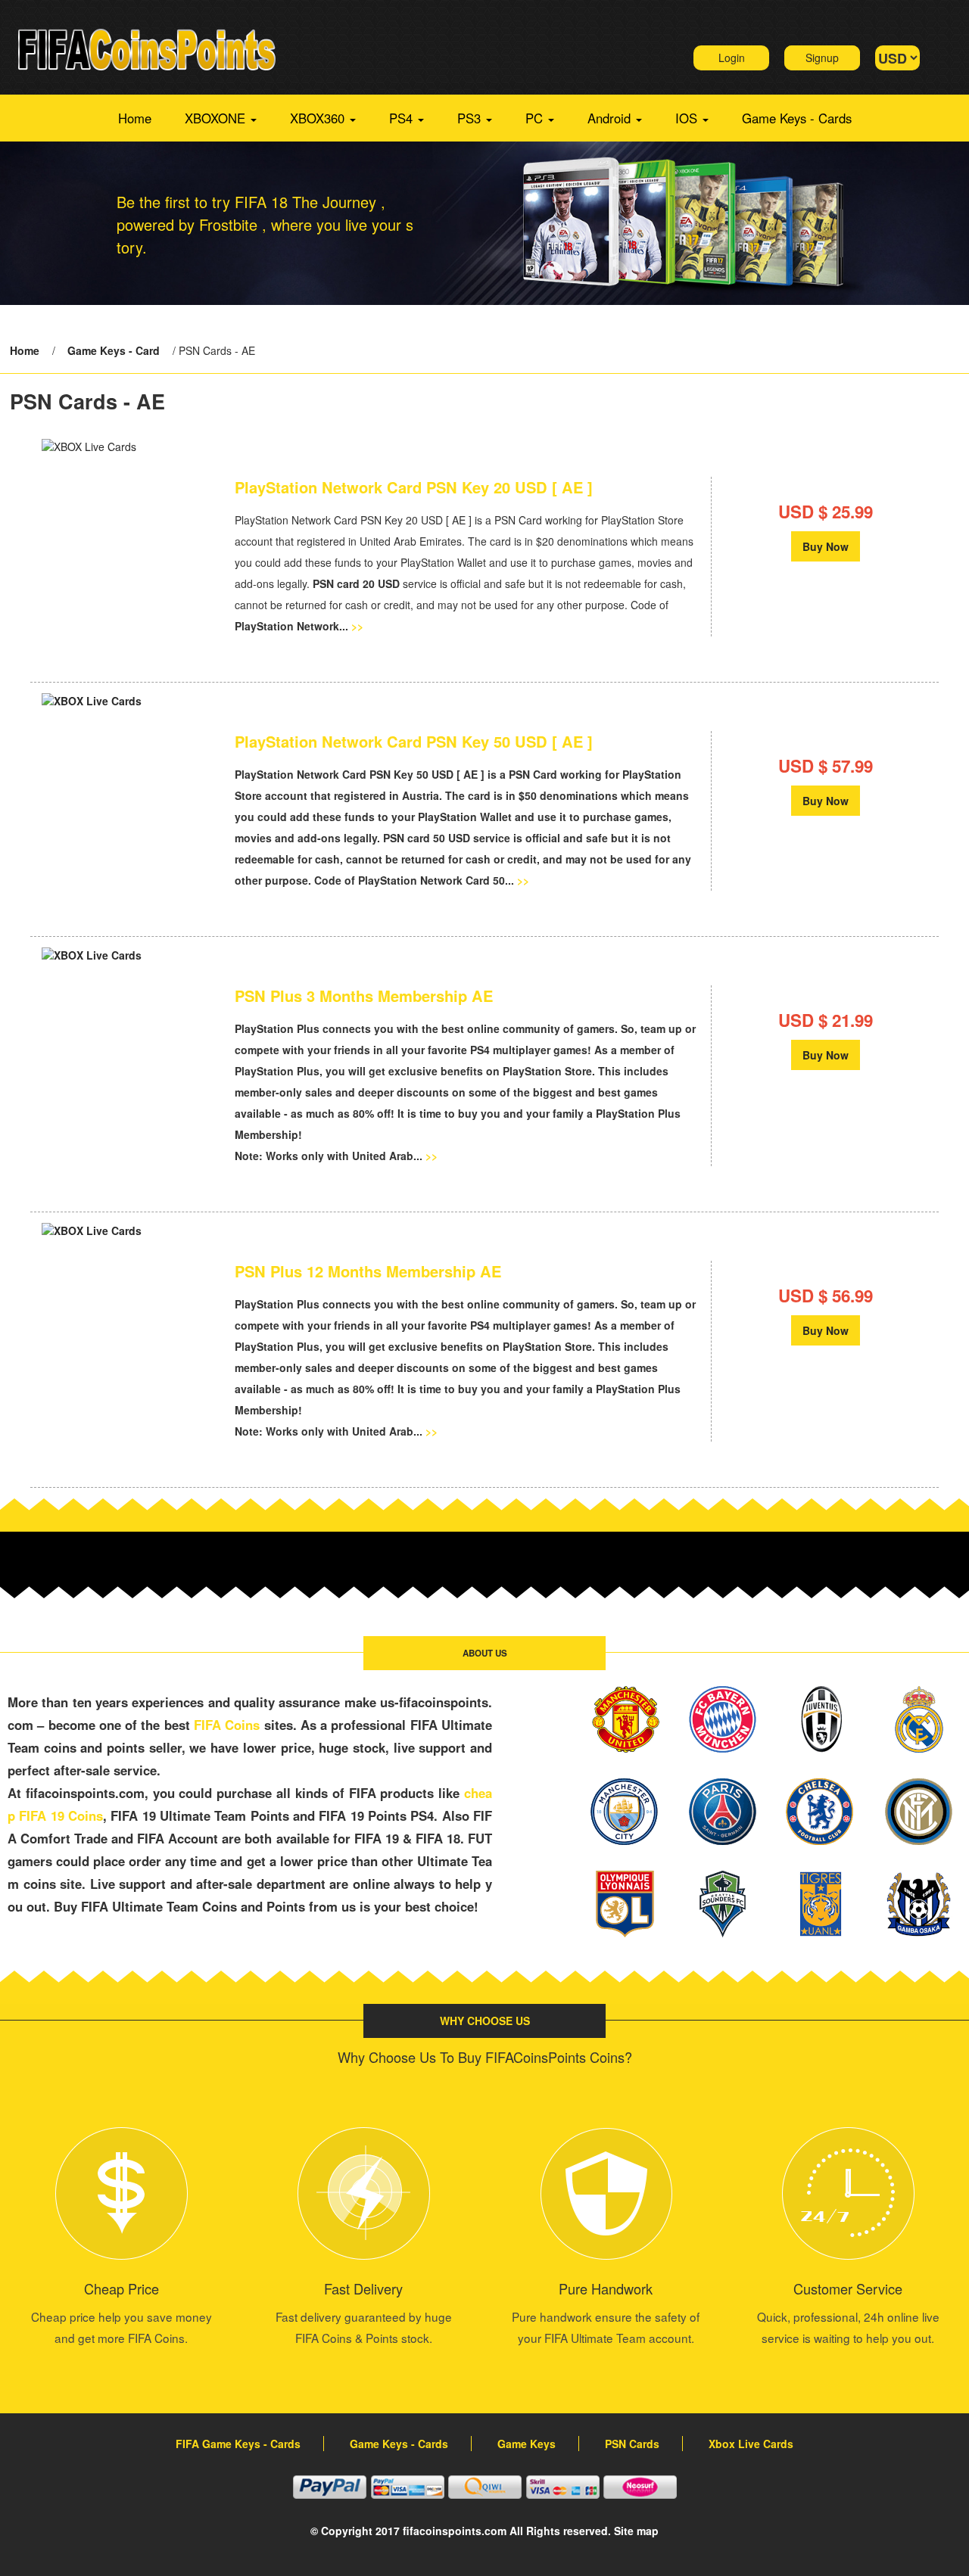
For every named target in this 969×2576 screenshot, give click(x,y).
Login (732, 58)
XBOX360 (319, 118)
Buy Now (826, 546)
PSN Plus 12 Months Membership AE (368, 1271)
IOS (688, 118)
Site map (636, 2531)
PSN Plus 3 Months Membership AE (364, 996)
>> (357, 626)
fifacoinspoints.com (455, 2531)
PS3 (471, 118)
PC (536, 118)
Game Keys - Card (114, 350)
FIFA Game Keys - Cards (238, 2444)
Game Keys (527, 2444)
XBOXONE (217, 118)
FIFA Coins (227, 1725)
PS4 (403, 118)
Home (135, 118)
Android (611, 118)
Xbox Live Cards (751, 2444)
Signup (822, 58)
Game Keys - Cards (797, 118)
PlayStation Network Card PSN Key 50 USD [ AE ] (414, 742)
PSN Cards (632, 2444)
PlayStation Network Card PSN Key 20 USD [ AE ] (414, 487)
